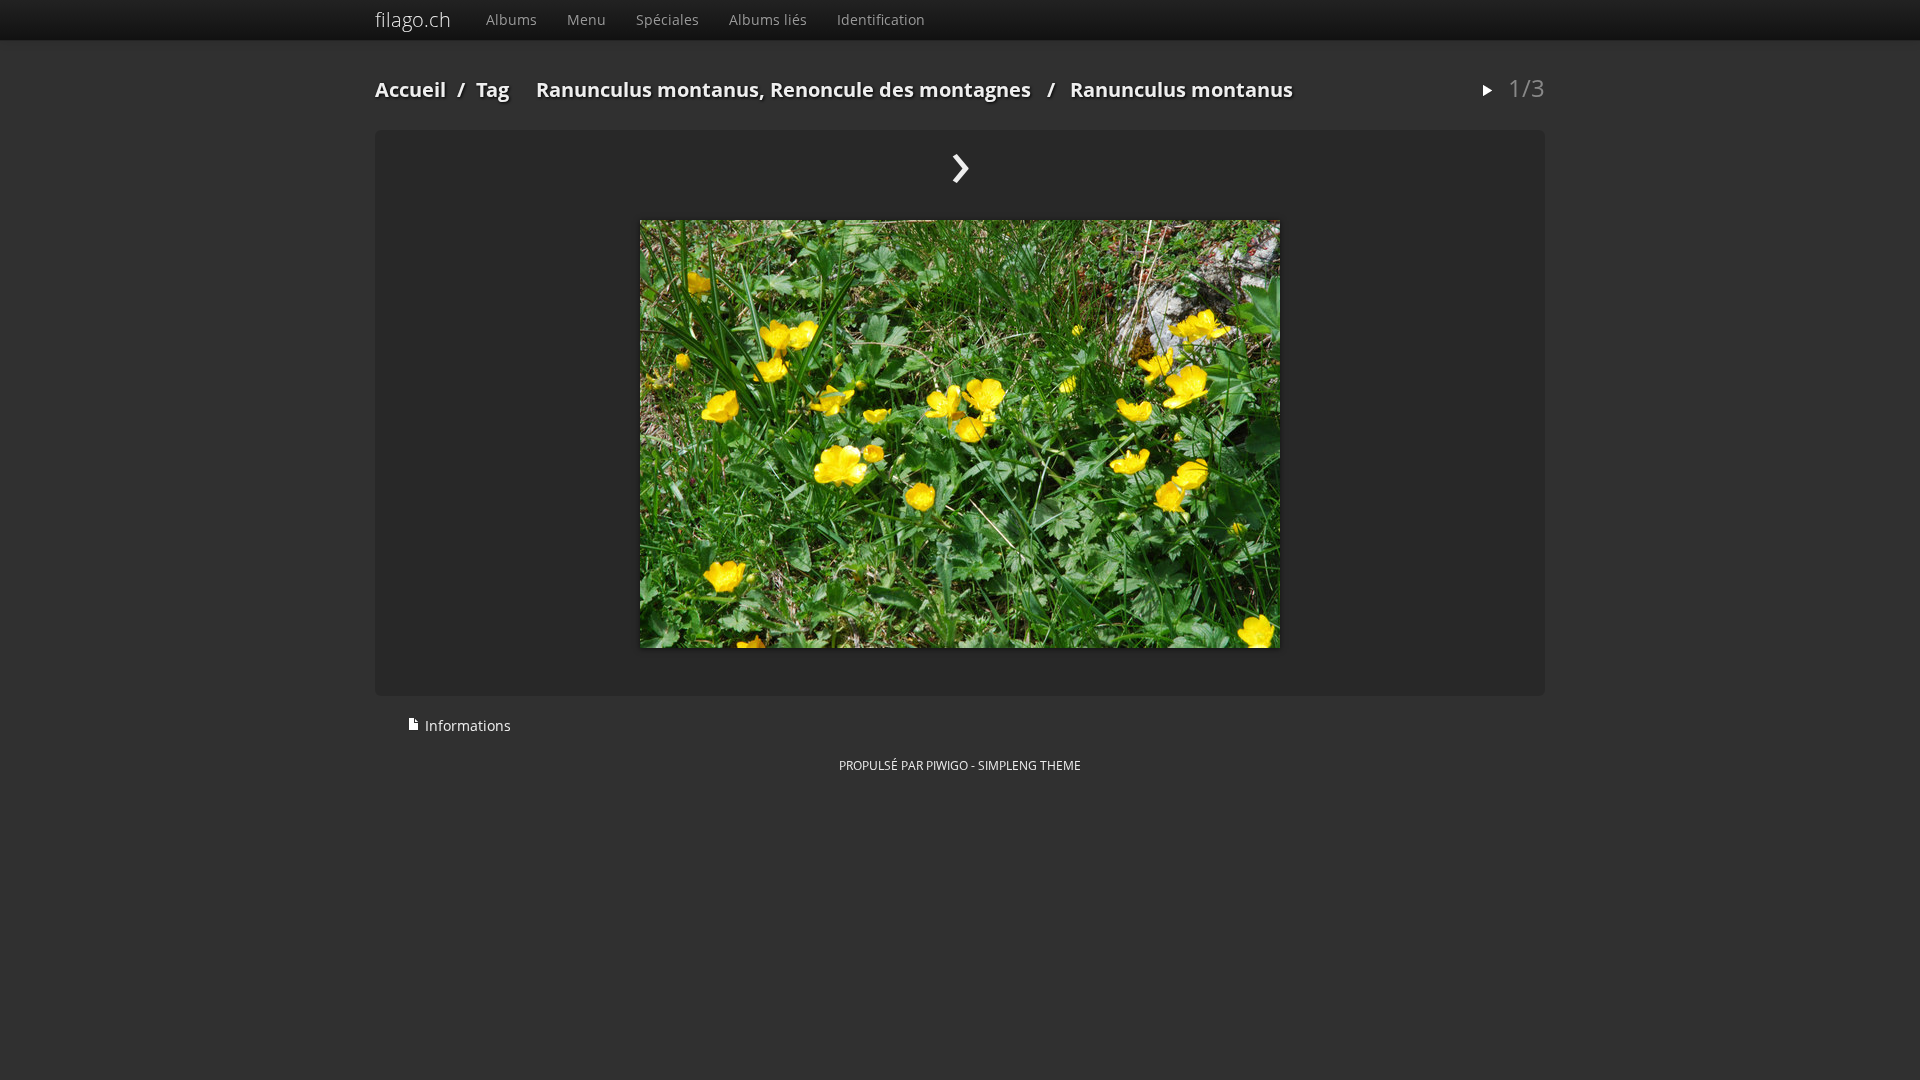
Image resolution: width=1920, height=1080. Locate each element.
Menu (586, 19)
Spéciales (667, 19)
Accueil (410, 89)
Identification (881, 19)
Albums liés (768, 19)
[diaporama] (1487, 91)
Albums (511, 19)
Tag (492, 89)
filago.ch (413, 19)
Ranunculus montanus (1181, 89)
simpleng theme (1029, 765)
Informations (466, 725)
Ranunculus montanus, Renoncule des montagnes (783, 89)
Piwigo (947, 765)
